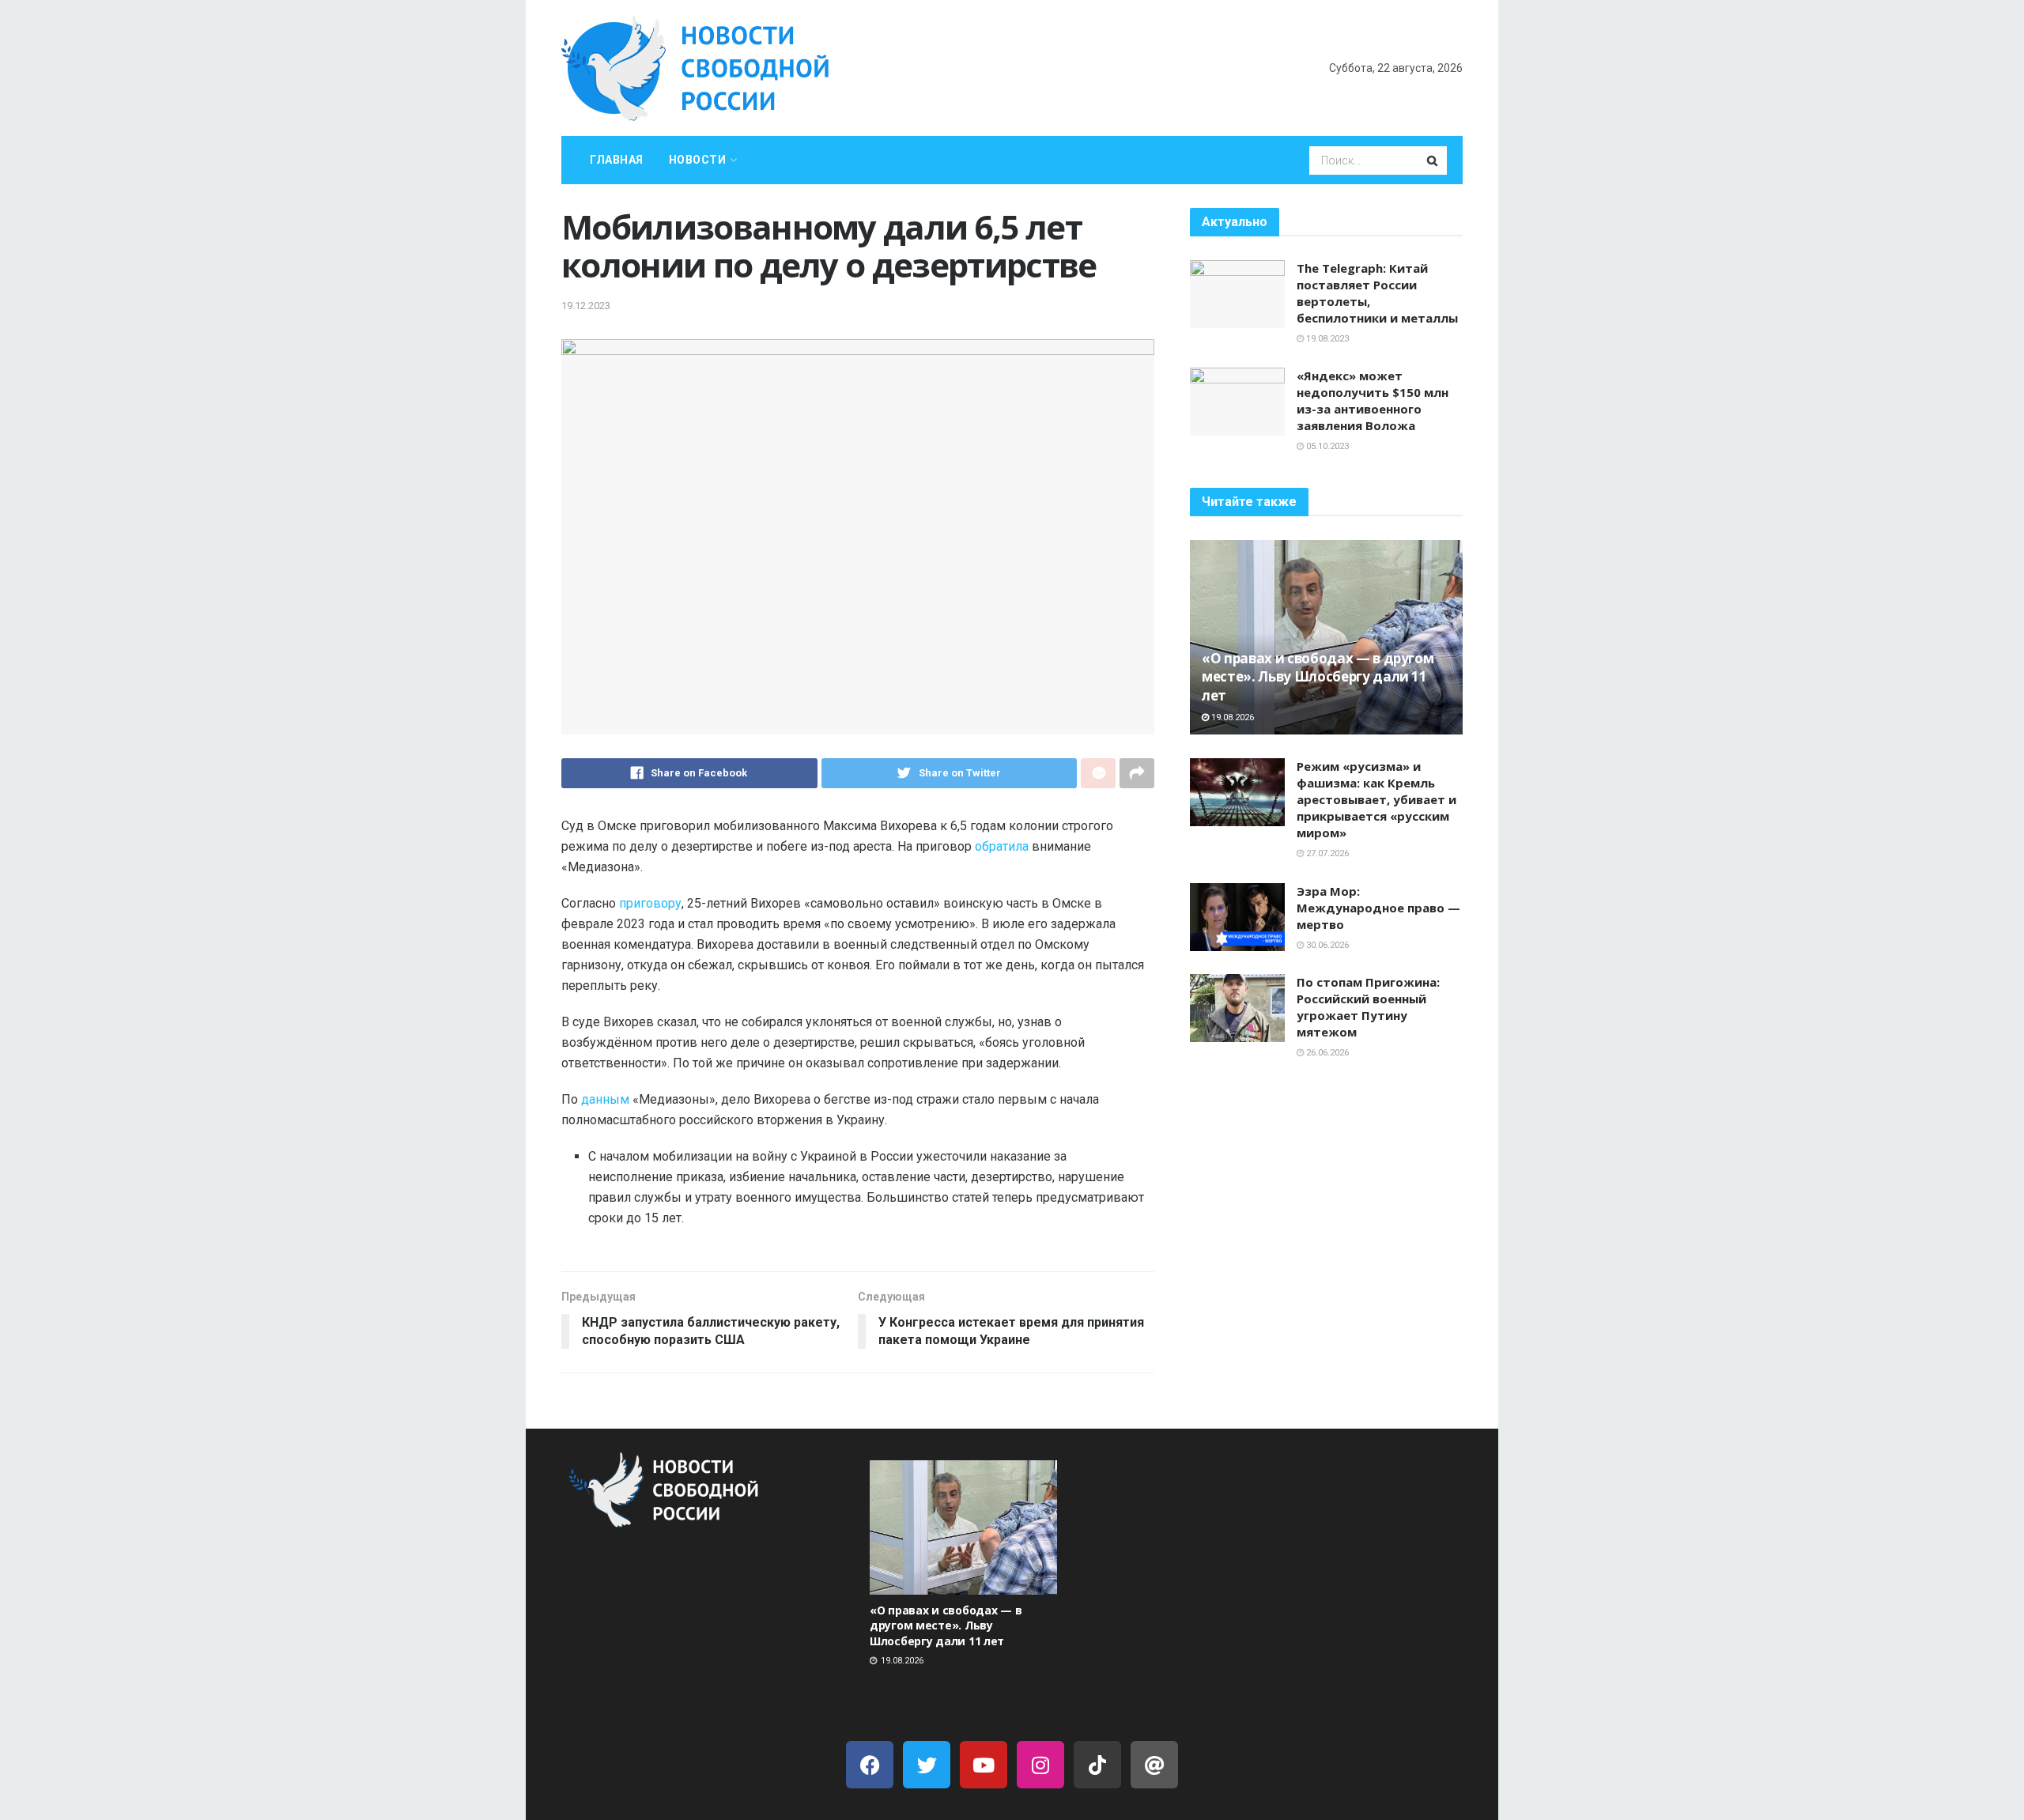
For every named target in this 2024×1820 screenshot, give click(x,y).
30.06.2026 (1326, 945)
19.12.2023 (586, 306)
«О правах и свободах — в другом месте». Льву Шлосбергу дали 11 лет (1318, 677)
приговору (650, 903)
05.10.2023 (1326, 446)
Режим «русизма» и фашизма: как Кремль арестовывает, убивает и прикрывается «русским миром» (1376, 799)
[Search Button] (1433, 160)
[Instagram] (1040, 1765)
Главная (617, 160)
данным (605, 1099)
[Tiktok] (1097, 1765)
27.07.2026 (1326, 853)
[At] (1154, 1765)
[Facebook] (870, 1765)
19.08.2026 (1231, 717)
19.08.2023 (1326, 339)
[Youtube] (984, 1765)
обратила (1002, 846)
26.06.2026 (1326, 1053)
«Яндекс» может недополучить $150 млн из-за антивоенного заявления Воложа (1373, 400)
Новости (698, 160)
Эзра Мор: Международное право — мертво (1378, 908)
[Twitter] (927, 1765)
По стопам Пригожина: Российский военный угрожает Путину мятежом (1368, 1007)
